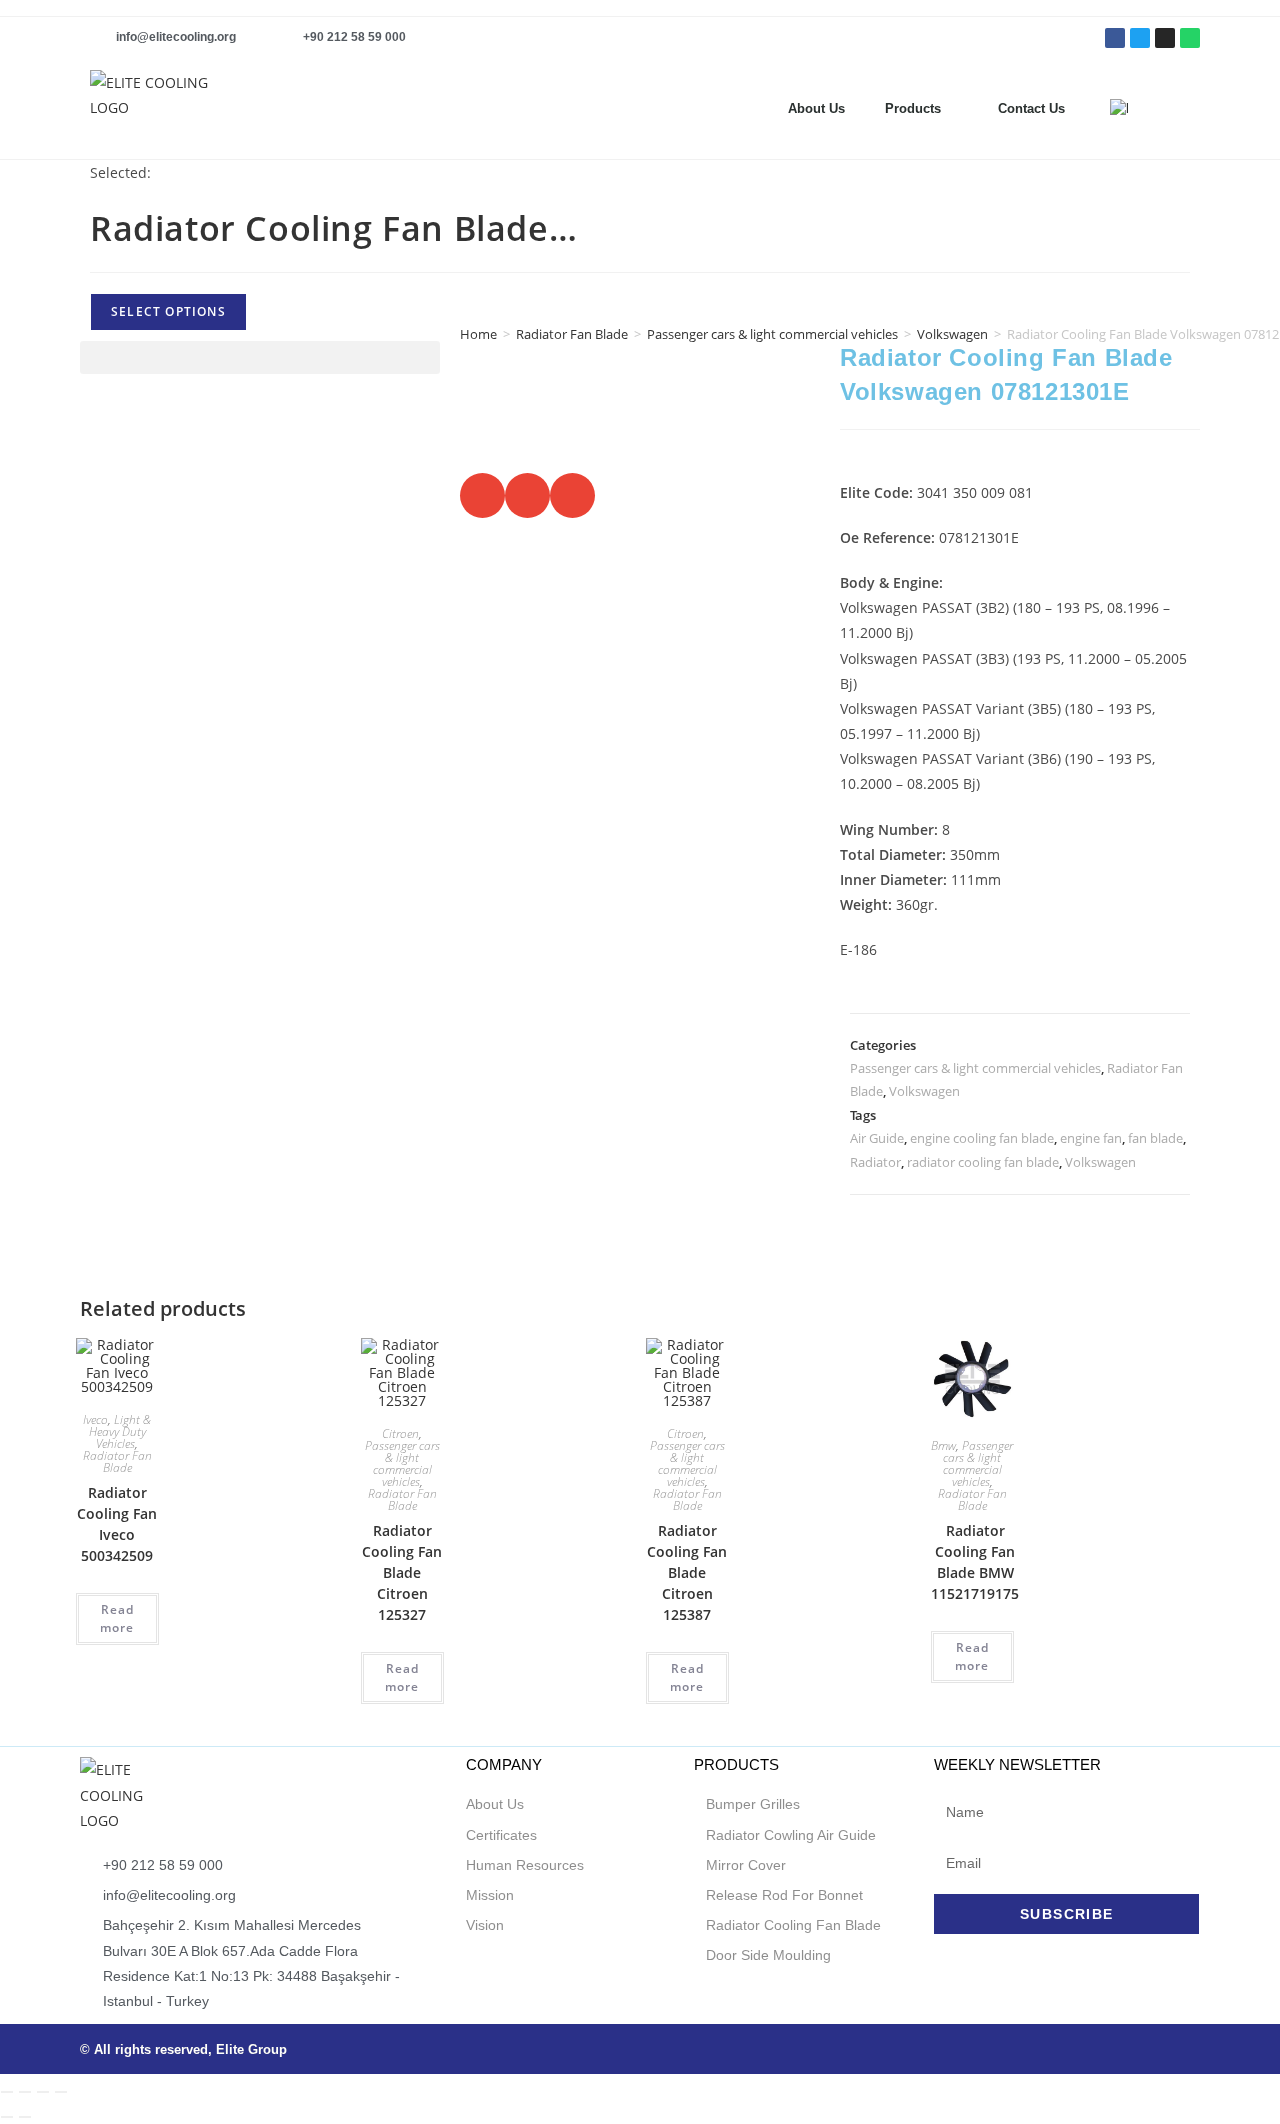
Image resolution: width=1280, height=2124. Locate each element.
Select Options (168, 311)
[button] (1190, 109)
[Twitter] (1140, 38)
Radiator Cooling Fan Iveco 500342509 (117, 1524)
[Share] (43, 2092)
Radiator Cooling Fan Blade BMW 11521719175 (975, 1562)
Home (478, 334)
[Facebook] (1075, 2049)
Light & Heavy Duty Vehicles (120, 1431)
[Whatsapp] (1190, 38)
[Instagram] (1165, 38)
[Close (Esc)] (61, 2092)
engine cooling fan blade (982, 1138)
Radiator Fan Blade (572, 334)
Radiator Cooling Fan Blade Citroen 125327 (402, 1572)
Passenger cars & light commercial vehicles (772, 334)
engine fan (1091, 1138)
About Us (816, 108)
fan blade (1155, 1138)
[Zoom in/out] (7, 2092)
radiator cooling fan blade (983, 1162)
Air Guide (877, 1138)
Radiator (875, 1162)
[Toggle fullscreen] (25, 2092)
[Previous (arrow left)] (7, 2117)
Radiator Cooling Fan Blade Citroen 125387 (687, 1572)
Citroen (400, 1433)
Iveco (95, 1419)
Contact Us (1031, 108)
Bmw (943, 1445)
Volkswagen (924, 1091)
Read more (117, 1618)
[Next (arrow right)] (25, 2117)
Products (913, 108)
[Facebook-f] (1115, 38)
